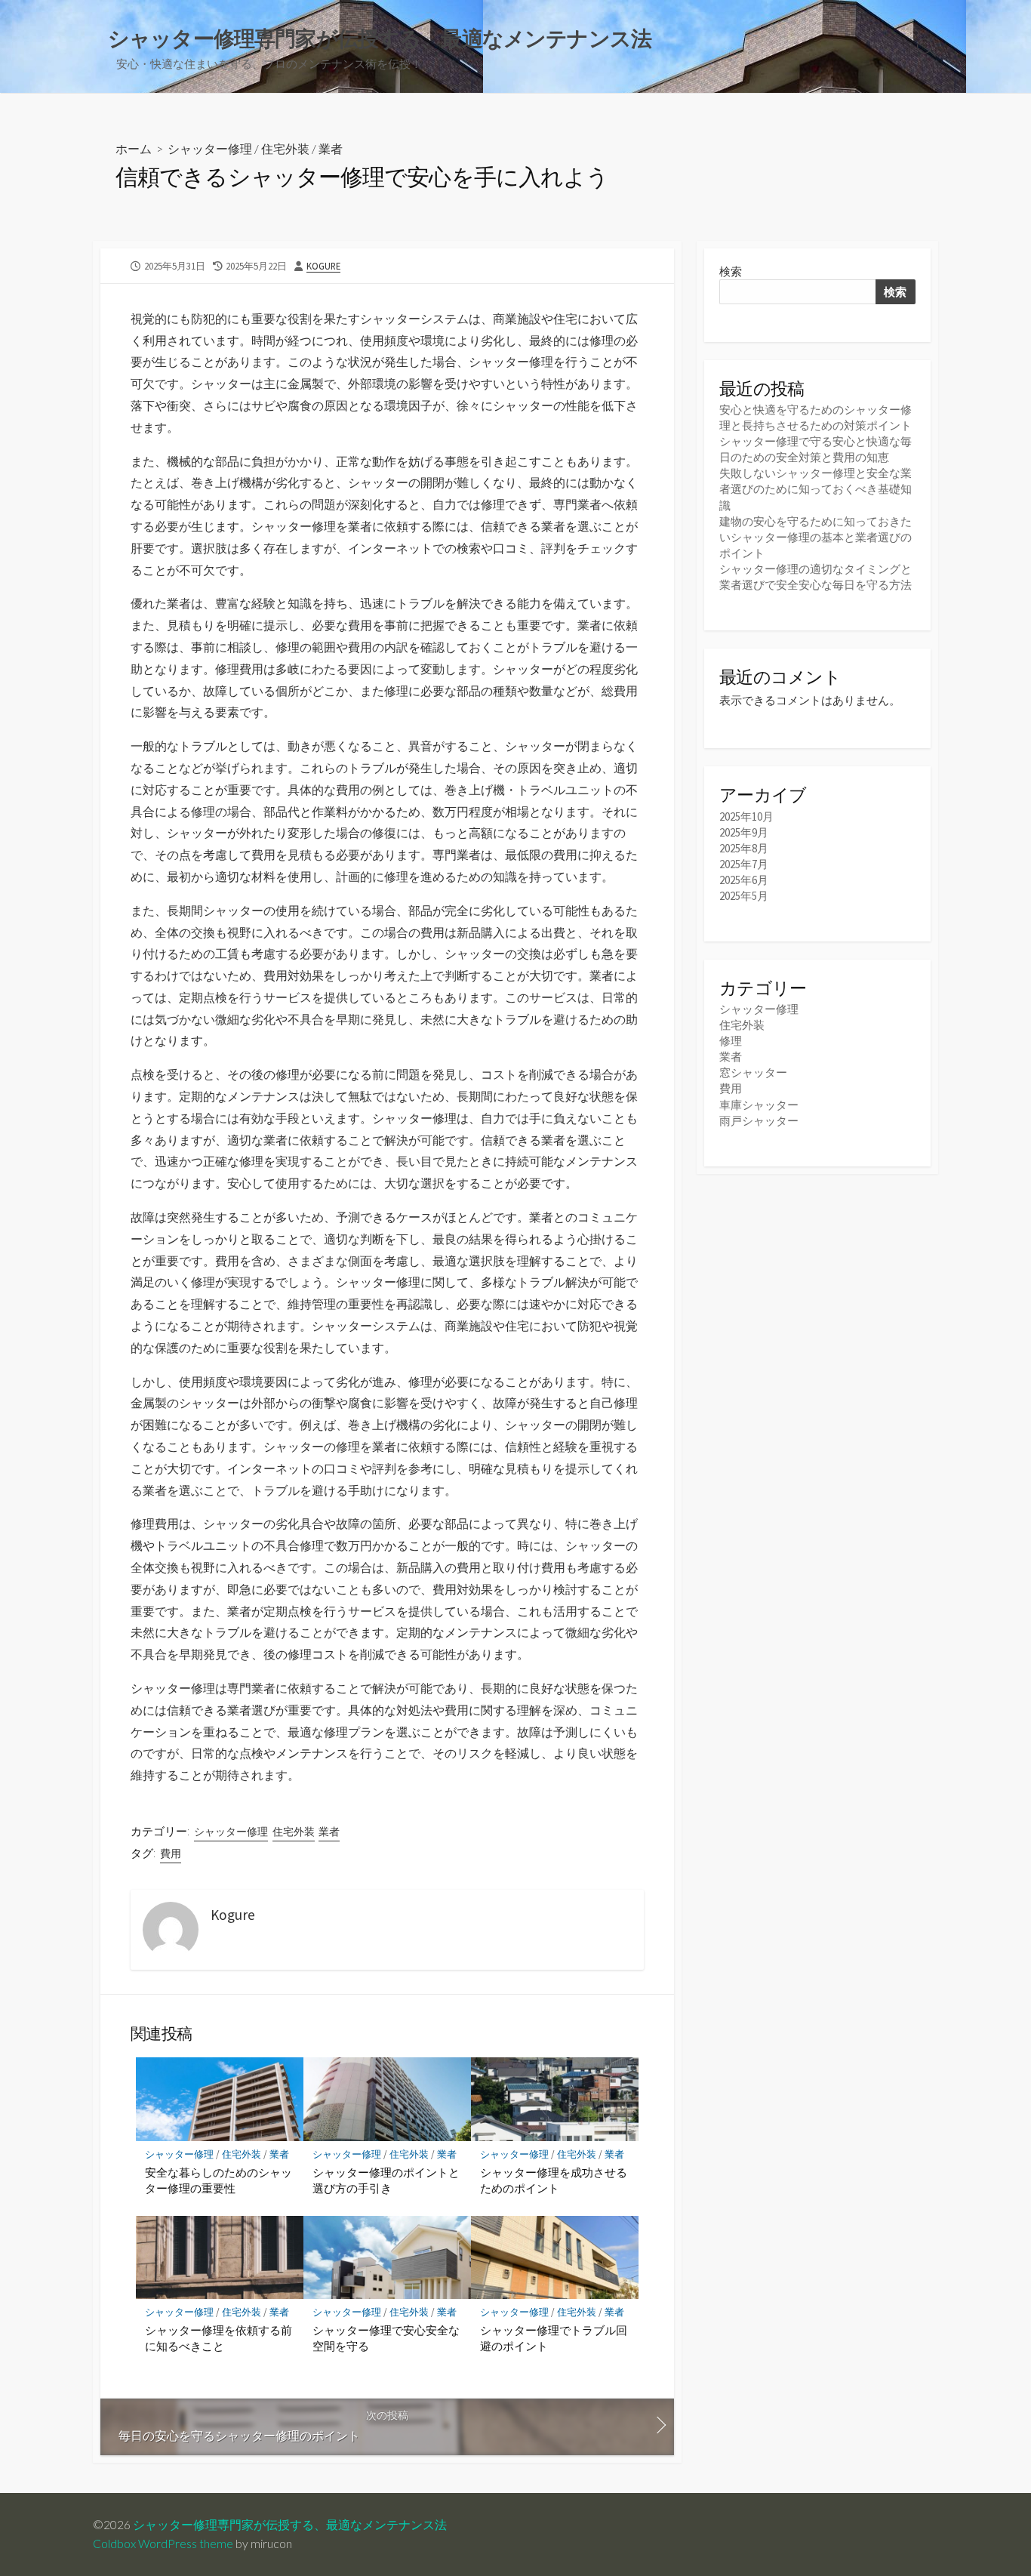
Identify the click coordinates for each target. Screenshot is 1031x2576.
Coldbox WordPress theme (163, 2544)
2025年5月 (744, 896)
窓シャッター (753, 1072)
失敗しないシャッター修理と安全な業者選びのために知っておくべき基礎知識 (816, 489)
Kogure (323, 266)
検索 (731, 271)
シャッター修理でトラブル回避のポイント (554, 2338)
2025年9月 (744, 832)
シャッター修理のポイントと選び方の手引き (386, 2180)
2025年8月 (744, 848)
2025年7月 (744, 864)
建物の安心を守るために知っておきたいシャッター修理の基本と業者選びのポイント (816, 537)
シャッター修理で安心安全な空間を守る (386, 2338)
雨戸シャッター (759, 1121)
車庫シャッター (759, 1105)
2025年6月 (744, 880)
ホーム (134, 148)
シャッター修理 (210, 148)
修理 (731, 1041)
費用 (171, 1853)
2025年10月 (746, 817)
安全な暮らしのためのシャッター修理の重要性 (219, 2180)
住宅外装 (285, 148)
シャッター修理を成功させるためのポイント (554, 2180)
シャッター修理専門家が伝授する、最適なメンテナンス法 (290, 2525)
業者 (331, 148)
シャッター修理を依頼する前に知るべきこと (219, 2338)
